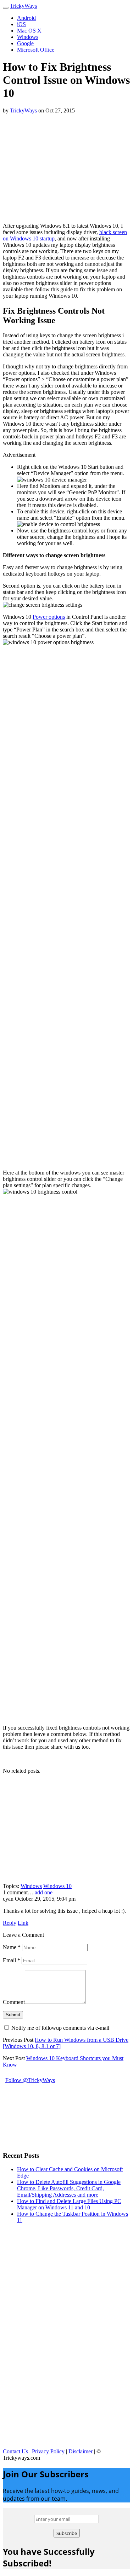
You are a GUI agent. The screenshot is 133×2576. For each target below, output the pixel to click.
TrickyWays (23, 6)
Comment (14, 2002)
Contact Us (15, 2451)
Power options (49, 617)
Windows (28, 37)
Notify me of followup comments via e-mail (60, 2028)
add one (44, 1892)
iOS (21, 24)
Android (26, 18)
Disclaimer (81, 2451)
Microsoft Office (36, 50)
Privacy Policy (48, 2451)
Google (25, 43)
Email (12, 1960)
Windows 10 (57, 1886)
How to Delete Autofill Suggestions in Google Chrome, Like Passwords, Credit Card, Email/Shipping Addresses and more (69, 2188)
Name (12, 1947)
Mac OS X (29, 31)
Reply (10, 1923)
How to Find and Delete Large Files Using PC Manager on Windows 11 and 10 (69, 2204)
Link (23, 1923)
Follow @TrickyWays (30, 2080)
